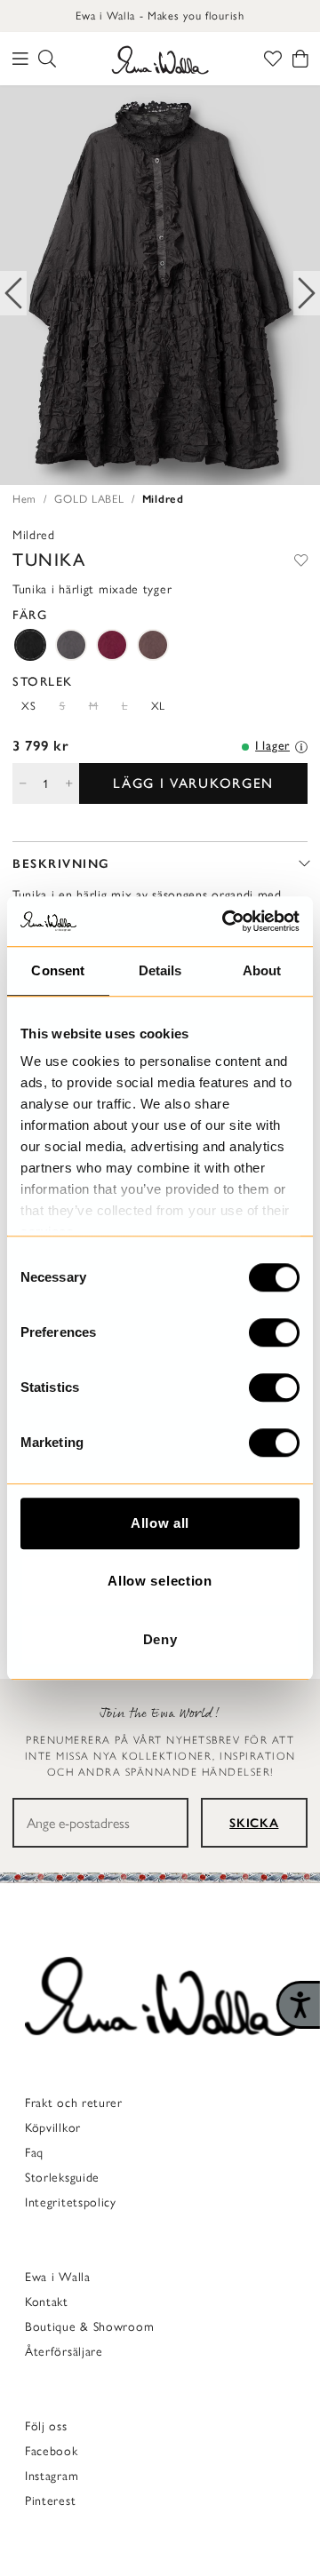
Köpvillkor (53, 2128)
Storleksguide (62, 2178)
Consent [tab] (58, 970)
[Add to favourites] (301, 560)
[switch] (274, 1332)
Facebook (52, 2451)
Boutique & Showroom (89, 2327)
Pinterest (50, 2501)
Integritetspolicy (71, 2202)
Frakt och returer (74, 2103)
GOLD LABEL (89, 499)
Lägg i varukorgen (193, 783)
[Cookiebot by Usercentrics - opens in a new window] (226, 921)
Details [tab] (160, 970)
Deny (160, 1639)
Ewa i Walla (58, 2277)
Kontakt (47, 2302)
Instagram (52, 2476)
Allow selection (160, 1581)
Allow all (160, 1523)
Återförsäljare (64, 2352)
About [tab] (262, 970)
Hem (24, 499)
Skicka (254, 1823)
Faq (34, 2153)
